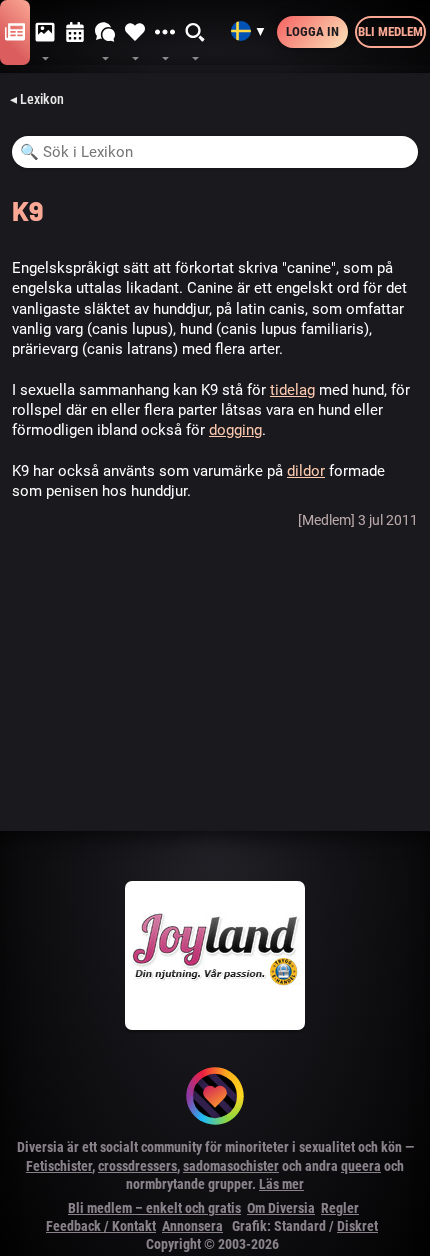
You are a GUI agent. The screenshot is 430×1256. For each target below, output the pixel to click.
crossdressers (137, 1166)
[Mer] (165, 33)
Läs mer (281, 1184)
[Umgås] (105, 33)
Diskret (357, 1226)
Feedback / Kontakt (101, 1226)
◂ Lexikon (37, 99)
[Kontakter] (135, 33)
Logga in (312, 31)
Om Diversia (281, 1208)
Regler (340, 1208)
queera (361, 1166)
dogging (235, 430)
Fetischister (59, 1166)
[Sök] (196, 33)
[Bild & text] (45, 33)
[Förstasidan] (15, 33)
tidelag (292, 390)
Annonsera (192, 1226)
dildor (306, 471)
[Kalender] (75, 33)
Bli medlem (390, 31)
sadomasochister (231, 1166)
